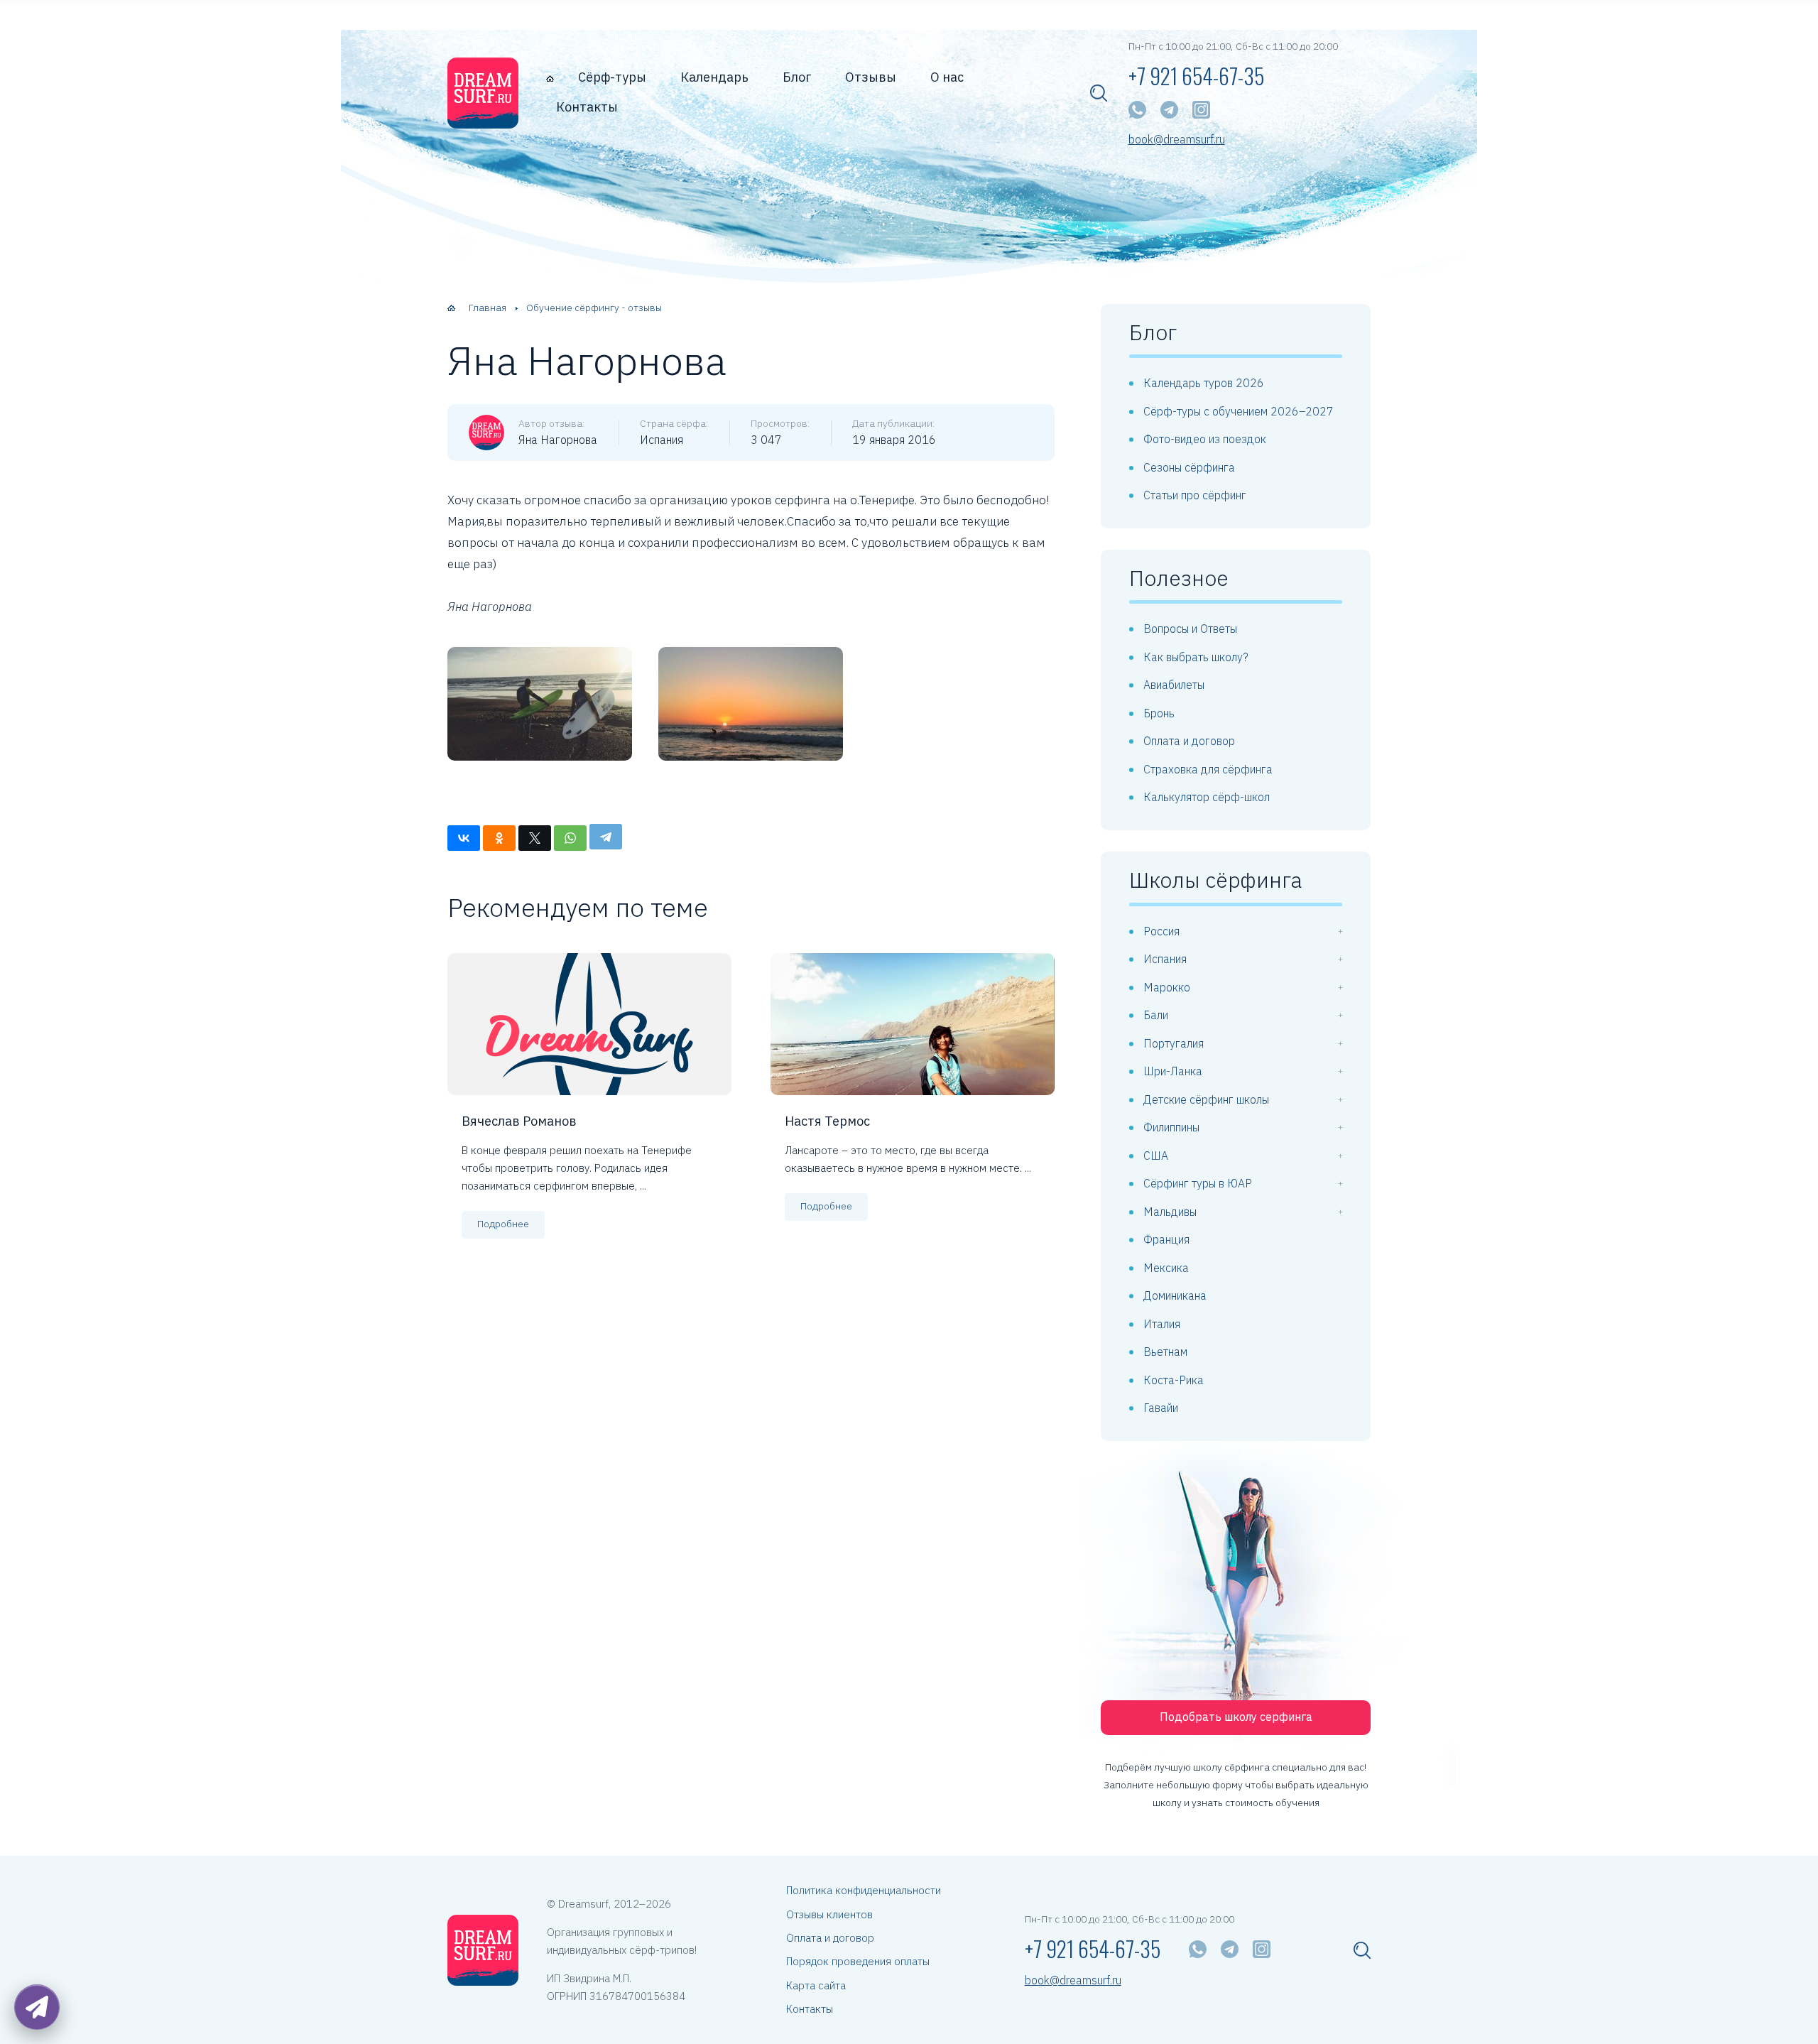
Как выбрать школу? (1196, 657)
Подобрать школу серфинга (1236, 1717)
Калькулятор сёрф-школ (1207, 797)
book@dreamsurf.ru (1177, 140)
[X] (535, 838)
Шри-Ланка (1173, 1071)
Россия (1161, 931)
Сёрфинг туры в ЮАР (1198, 1183)
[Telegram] (1169, 110)
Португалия (1174, 1043)
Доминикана (1175, 1295)
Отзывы (871, 77)
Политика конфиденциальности (864, 1890)
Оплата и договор (1189, 741)
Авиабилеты (1174, 685)
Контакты (587, 107)
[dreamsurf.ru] (483, 93)
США (1156, 1156)
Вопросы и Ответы (1190, 629)
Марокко (1167, 987)
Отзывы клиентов (829, 1914)
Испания (1165, 959)
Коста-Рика (1174, 1380)
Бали (1156, 1015)
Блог (797, 77)
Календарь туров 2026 (1204, 383)
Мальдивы (1170, 1212)
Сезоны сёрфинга (1189, 467)
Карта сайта (816, 1985)
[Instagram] (1201, 110)
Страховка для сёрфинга (1208, 769)
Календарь (714, 77)
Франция (1166, 1239)
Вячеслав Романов (519, 1121)
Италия (1162, 1324)
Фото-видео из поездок (1205, 439)
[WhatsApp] (1137, 110)
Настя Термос (827, 1121)
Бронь (1159, 713)
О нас (947, 77)
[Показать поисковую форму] (1099, 93)
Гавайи (1161, 1408)
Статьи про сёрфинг (1195, 495)
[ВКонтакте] (464, 838)
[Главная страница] (550, 78)
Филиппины (1171, 1127)
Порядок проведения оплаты (858, 1961)
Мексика (1166, 1268)
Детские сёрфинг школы (1206, 1099)
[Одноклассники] (499, 838)
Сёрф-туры (612, 77)
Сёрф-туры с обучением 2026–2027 (1239, 411)
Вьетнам (1165, 1352)
